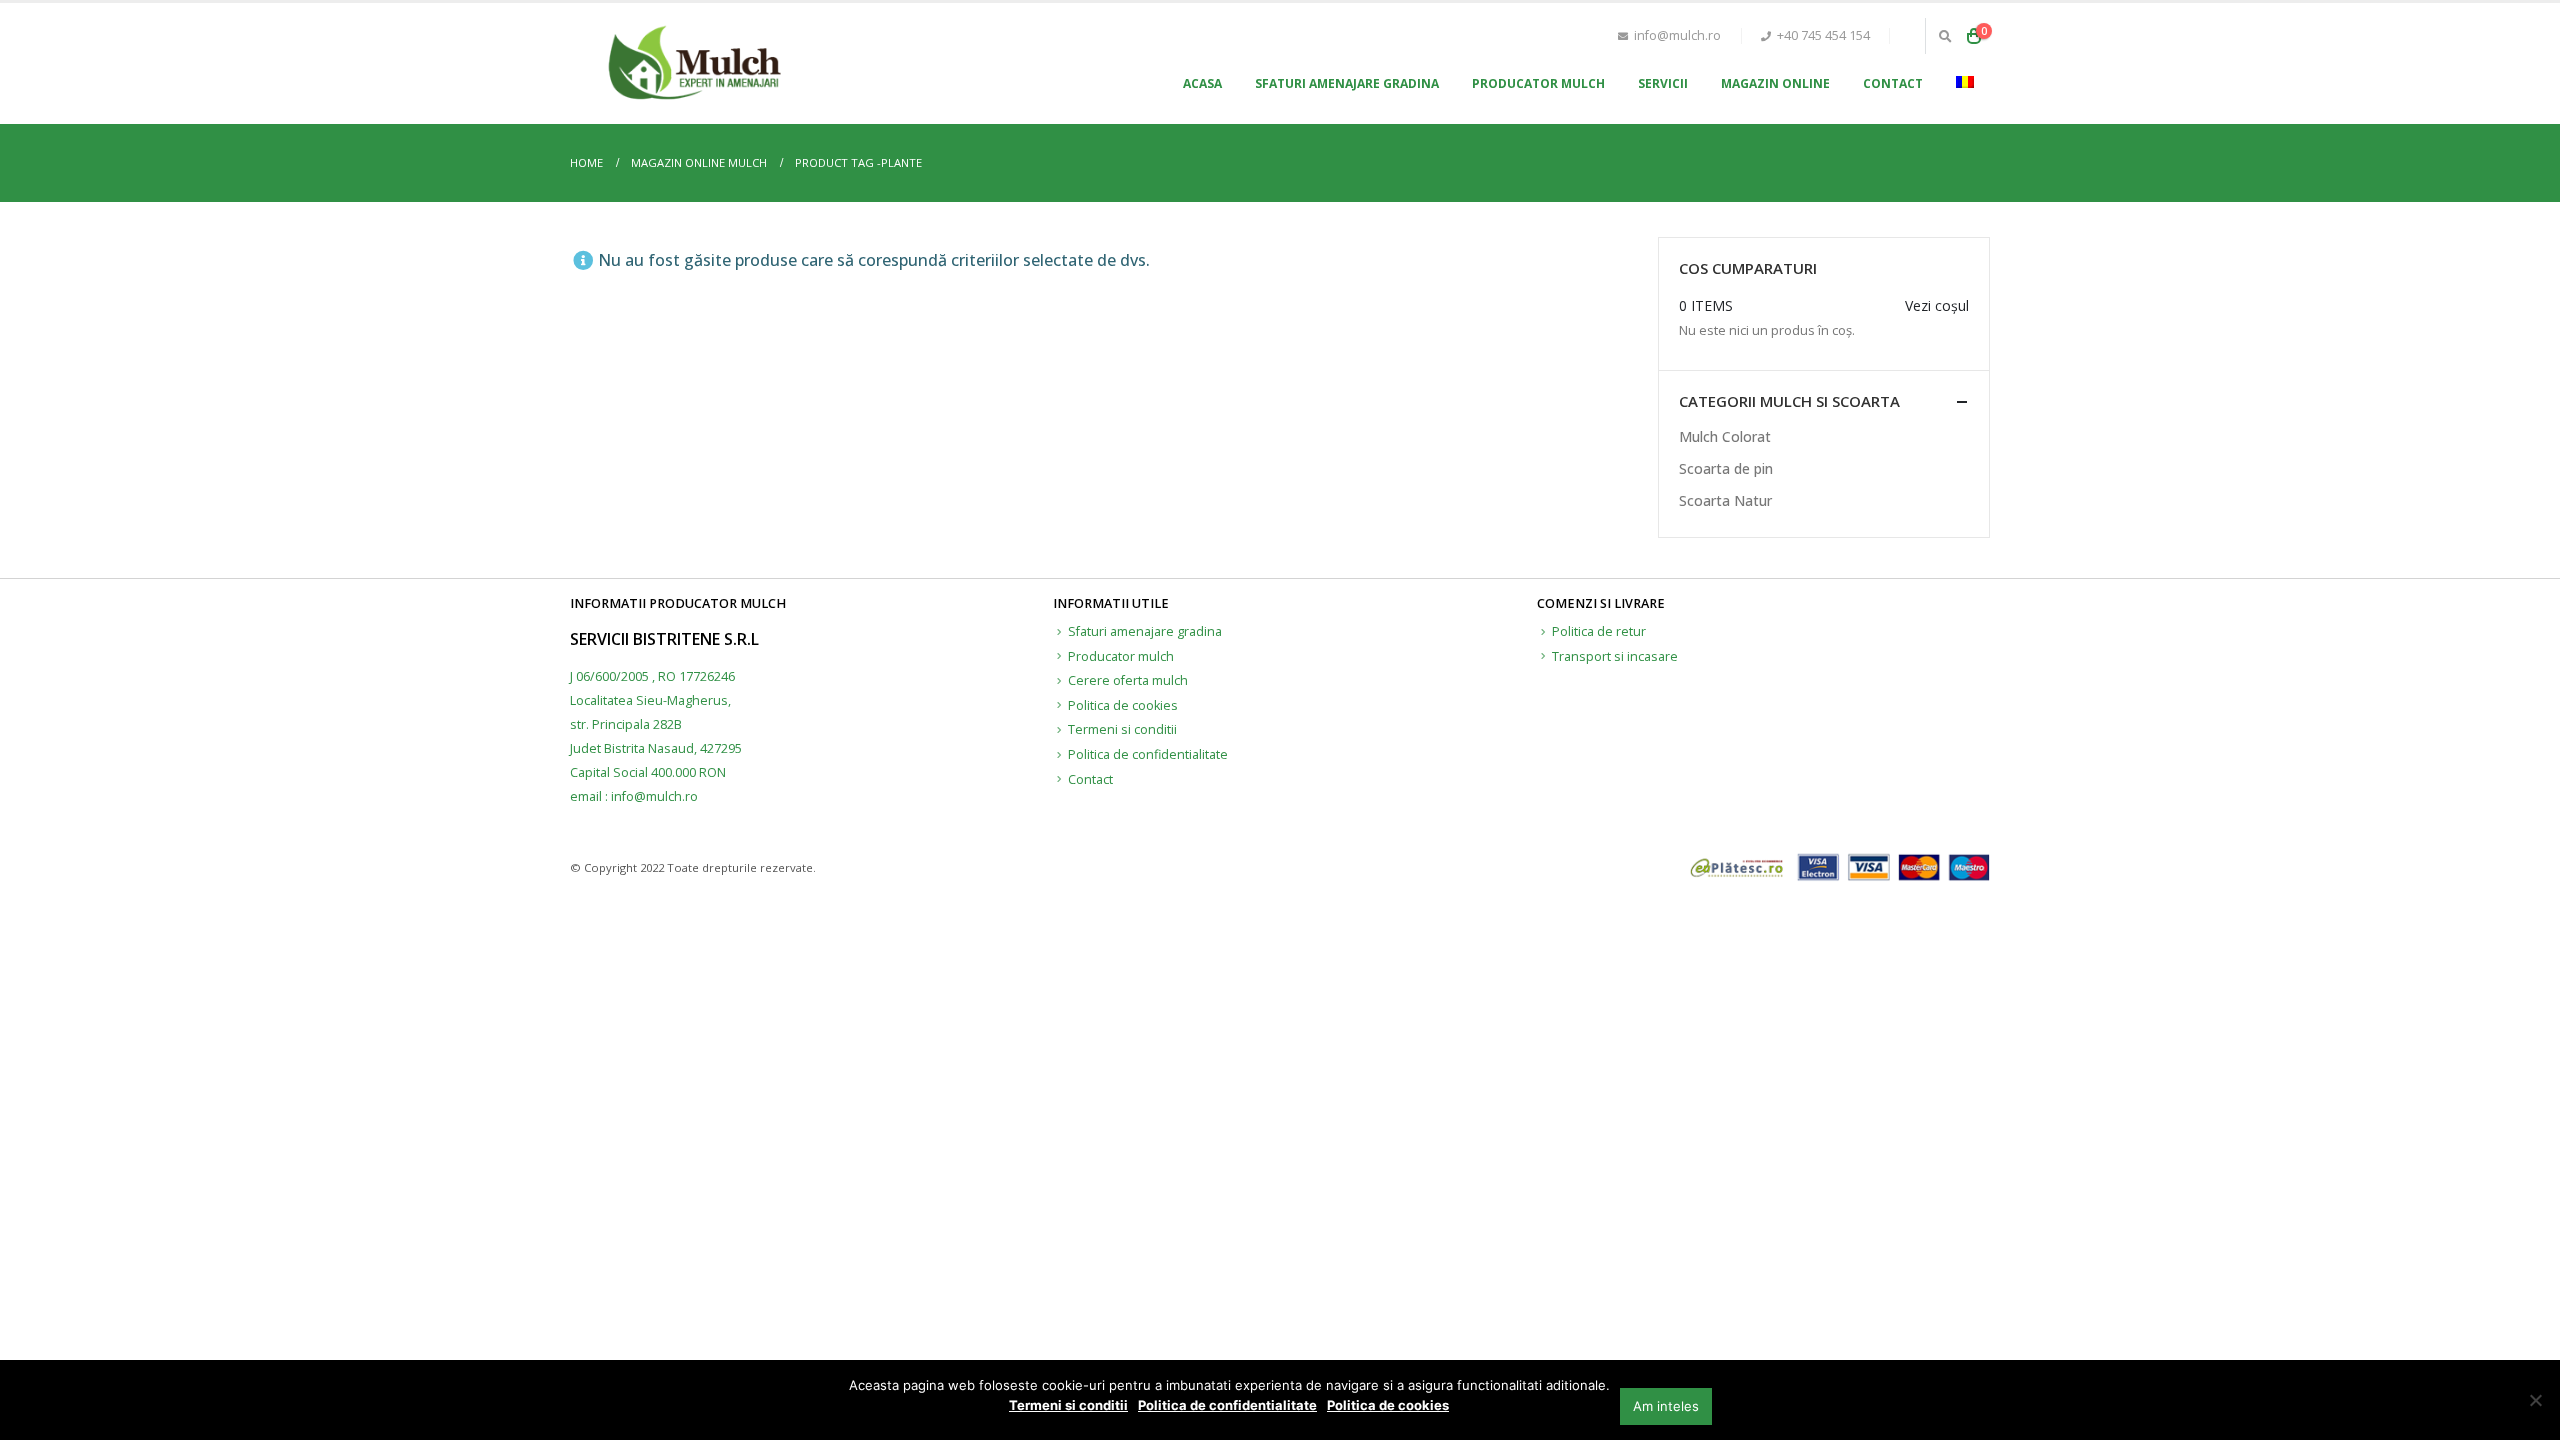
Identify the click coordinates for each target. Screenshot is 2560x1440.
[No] (2535, 1400)
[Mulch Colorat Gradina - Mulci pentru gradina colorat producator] (695, 63)
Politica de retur (1599, 631)
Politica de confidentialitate (1148, 754)
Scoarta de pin (1726, 468)
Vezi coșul (1937, 305)
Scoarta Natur (1725, 500)
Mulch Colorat (1725, 436)
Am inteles (1666, 1406)
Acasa (1202, 83)
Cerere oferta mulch (1128, 680)
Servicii (1663, 83)
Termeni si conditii (1122, 729)
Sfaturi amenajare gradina (1347, 83)
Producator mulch (1538, 83)
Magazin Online (1775, 83)
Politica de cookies (1123, 705)
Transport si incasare (1615, 656)
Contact (1893, 83)
